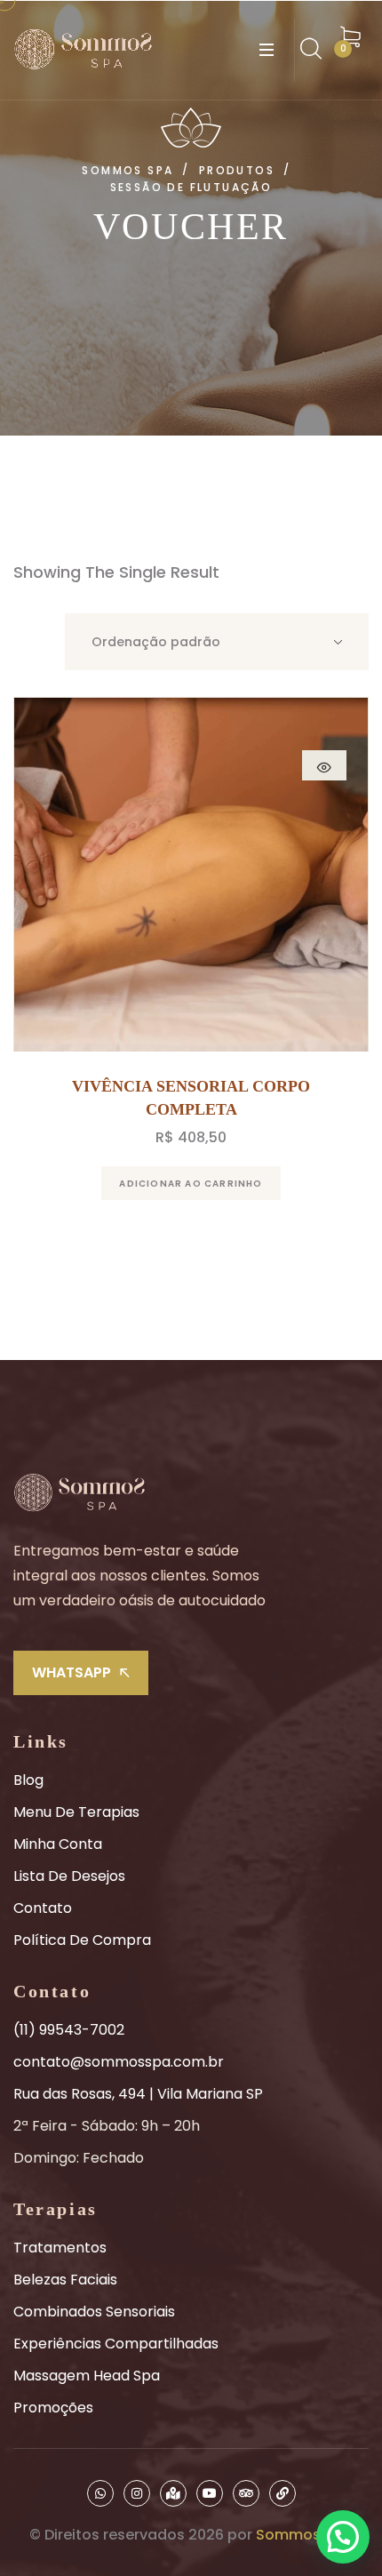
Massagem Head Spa (87, 2376)
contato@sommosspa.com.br (119, 2062)
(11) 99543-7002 (69, 2030)
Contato (43, 1908)
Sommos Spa (304, 2535)
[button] (343, 2537)
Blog (28, 1780)
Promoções (53, 2408)
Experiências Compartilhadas (116, 2344)
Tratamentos (60, 2248)
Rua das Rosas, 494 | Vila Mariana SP (138, 2094)
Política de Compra (82, 1940)
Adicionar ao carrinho (191, 1184)
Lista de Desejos (69, 1876)
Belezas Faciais (65, 2280)
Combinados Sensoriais (94, 2312)
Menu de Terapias (76, 1812)
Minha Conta (58, 1844)
